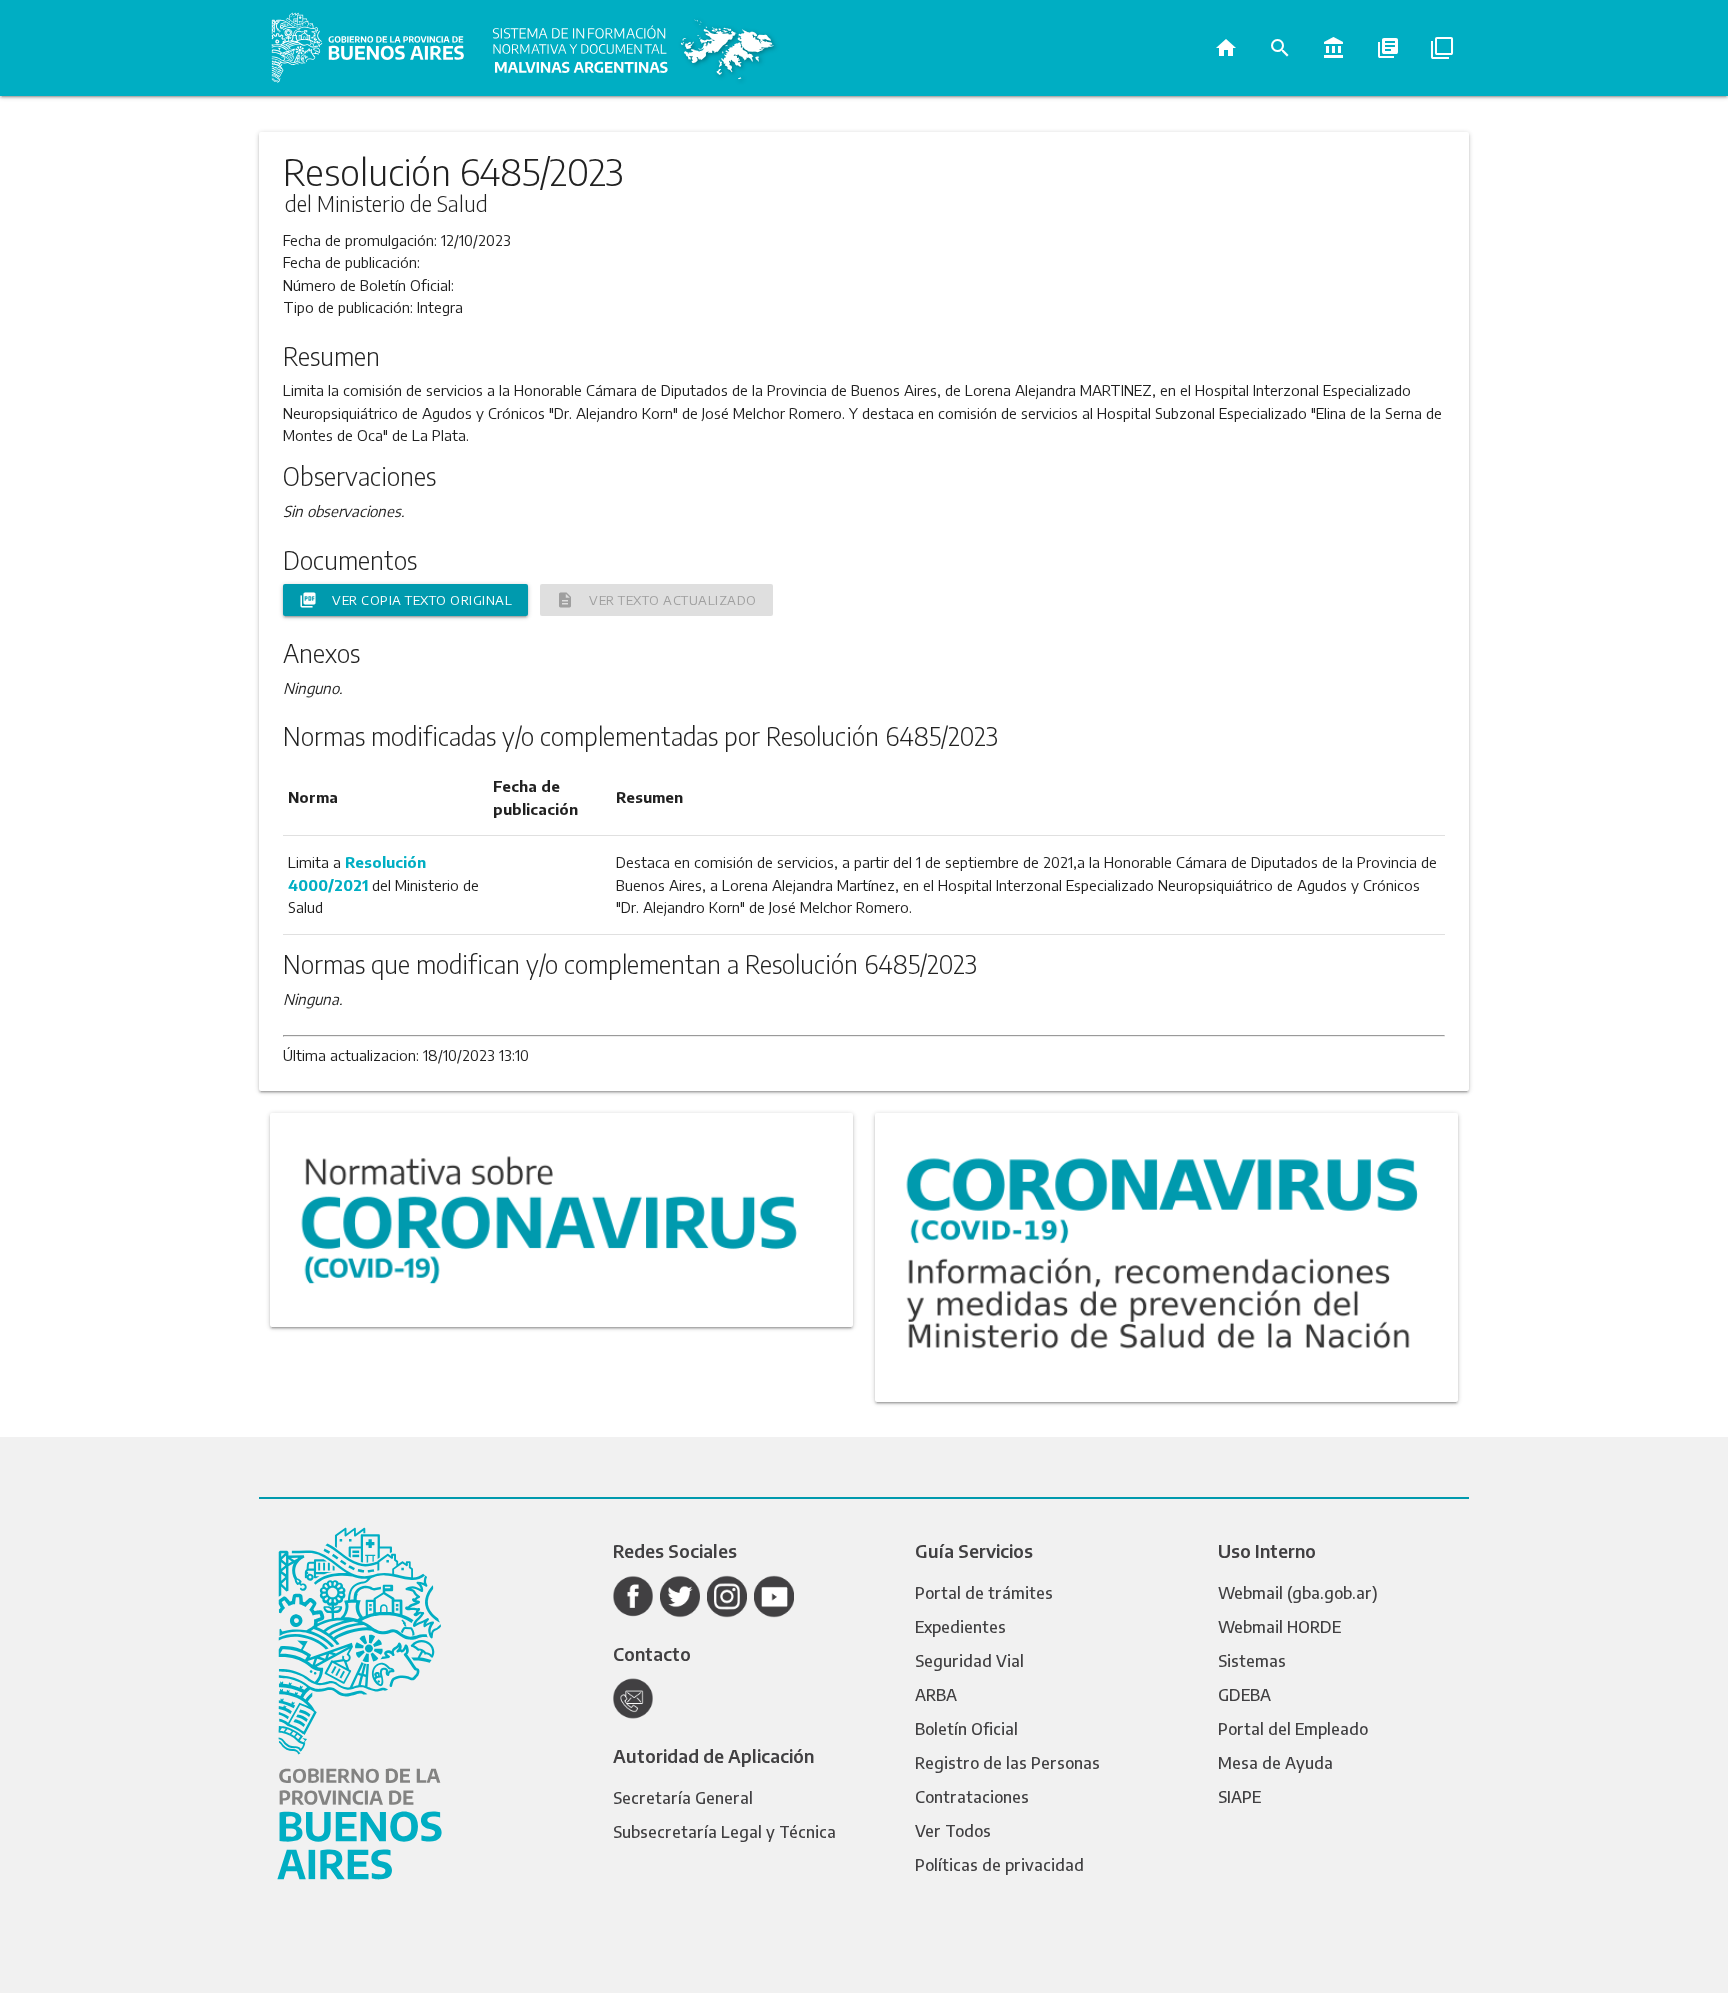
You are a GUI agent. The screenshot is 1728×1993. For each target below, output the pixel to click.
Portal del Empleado (1293, 1729)
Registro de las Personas (1007, 1763)
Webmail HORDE (1279, 1627)
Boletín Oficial (966, 1729)
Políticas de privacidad (999, 1865)
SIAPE (1239, 1797)
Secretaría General (683, 1798)
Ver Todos (953, 1831)
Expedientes (960, 1627)
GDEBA (1244, 1695)
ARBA (936, 1695)
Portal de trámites (984, 1593)
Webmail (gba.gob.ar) (1298, 1593)
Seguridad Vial (969, 1661)
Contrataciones (972, 1797)
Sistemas (1252, 1661)
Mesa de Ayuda (1275, 1763)
